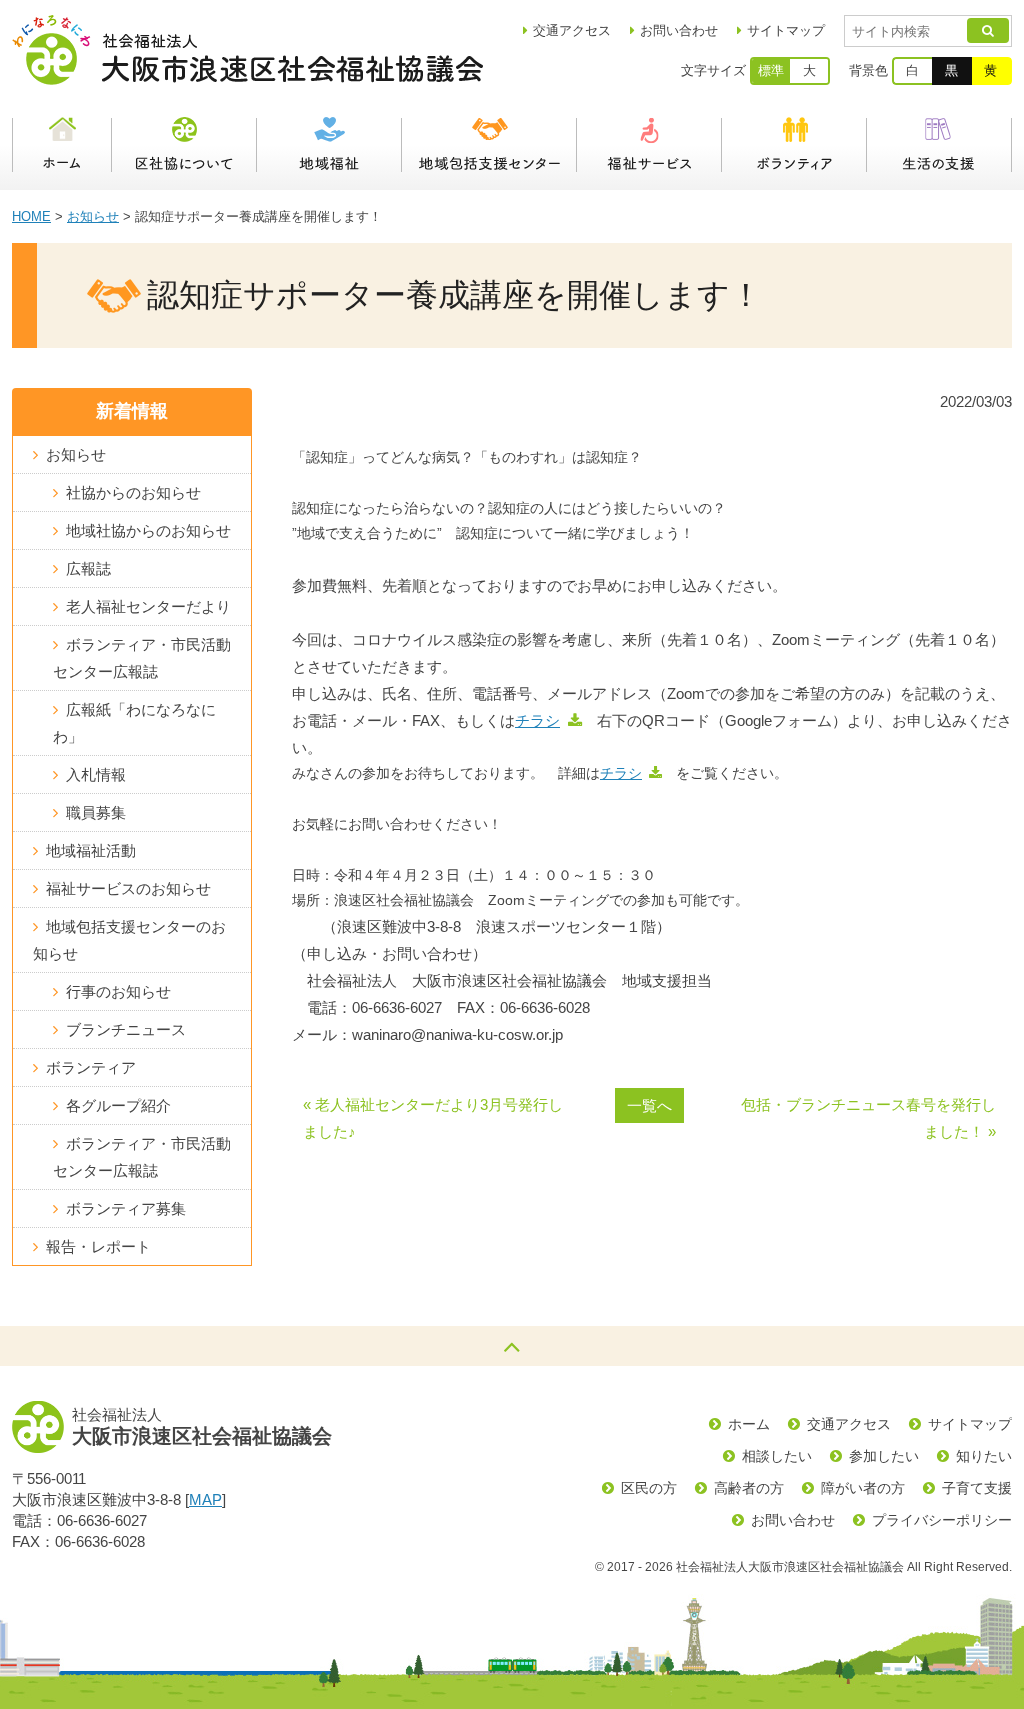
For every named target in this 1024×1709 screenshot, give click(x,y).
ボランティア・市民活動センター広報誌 (142, 658)
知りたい (984, 1456)
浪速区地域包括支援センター (489, 145)
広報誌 (88, 568)
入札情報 (96, 774)
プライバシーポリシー (942, 1520)
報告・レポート (98, 1246)
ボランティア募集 (126, 1208)
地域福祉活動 (91, 850)
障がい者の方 (863, 1488)
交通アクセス (849, 1424)
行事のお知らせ (118, 991)
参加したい (884, 1456)
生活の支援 (939, 145)
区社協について (184, 145)
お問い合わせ (679, 30)
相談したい (777, 1456)
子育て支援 (977, 1488)
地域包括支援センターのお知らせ (129, 940)
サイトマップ (786, 30)
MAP (205, 1499)
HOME (31, 216)
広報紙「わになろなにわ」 (134, 723)
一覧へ (649, 1105)
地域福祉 (329, 145)
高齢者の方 (749, 1488)
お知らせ (93, 216)
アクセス (572, 30)
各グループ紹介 (118, 1105)
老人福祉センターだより (148, 606)
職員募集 (96, 812)
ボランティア (794, 145)
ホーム (62, 145)
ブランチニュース (126, 1029)
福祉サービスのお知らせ (128, 888)
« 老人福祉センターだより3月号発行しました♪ (433, 1118)
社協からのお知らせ (133, 492)
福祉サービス (649, 145)
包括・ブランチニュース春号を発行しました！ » (868, 1118)
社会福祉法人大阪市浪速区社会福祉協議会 (247, 50)
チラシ (537, 720)
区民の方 (649, 1488)
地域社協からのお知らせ (148, 530)
